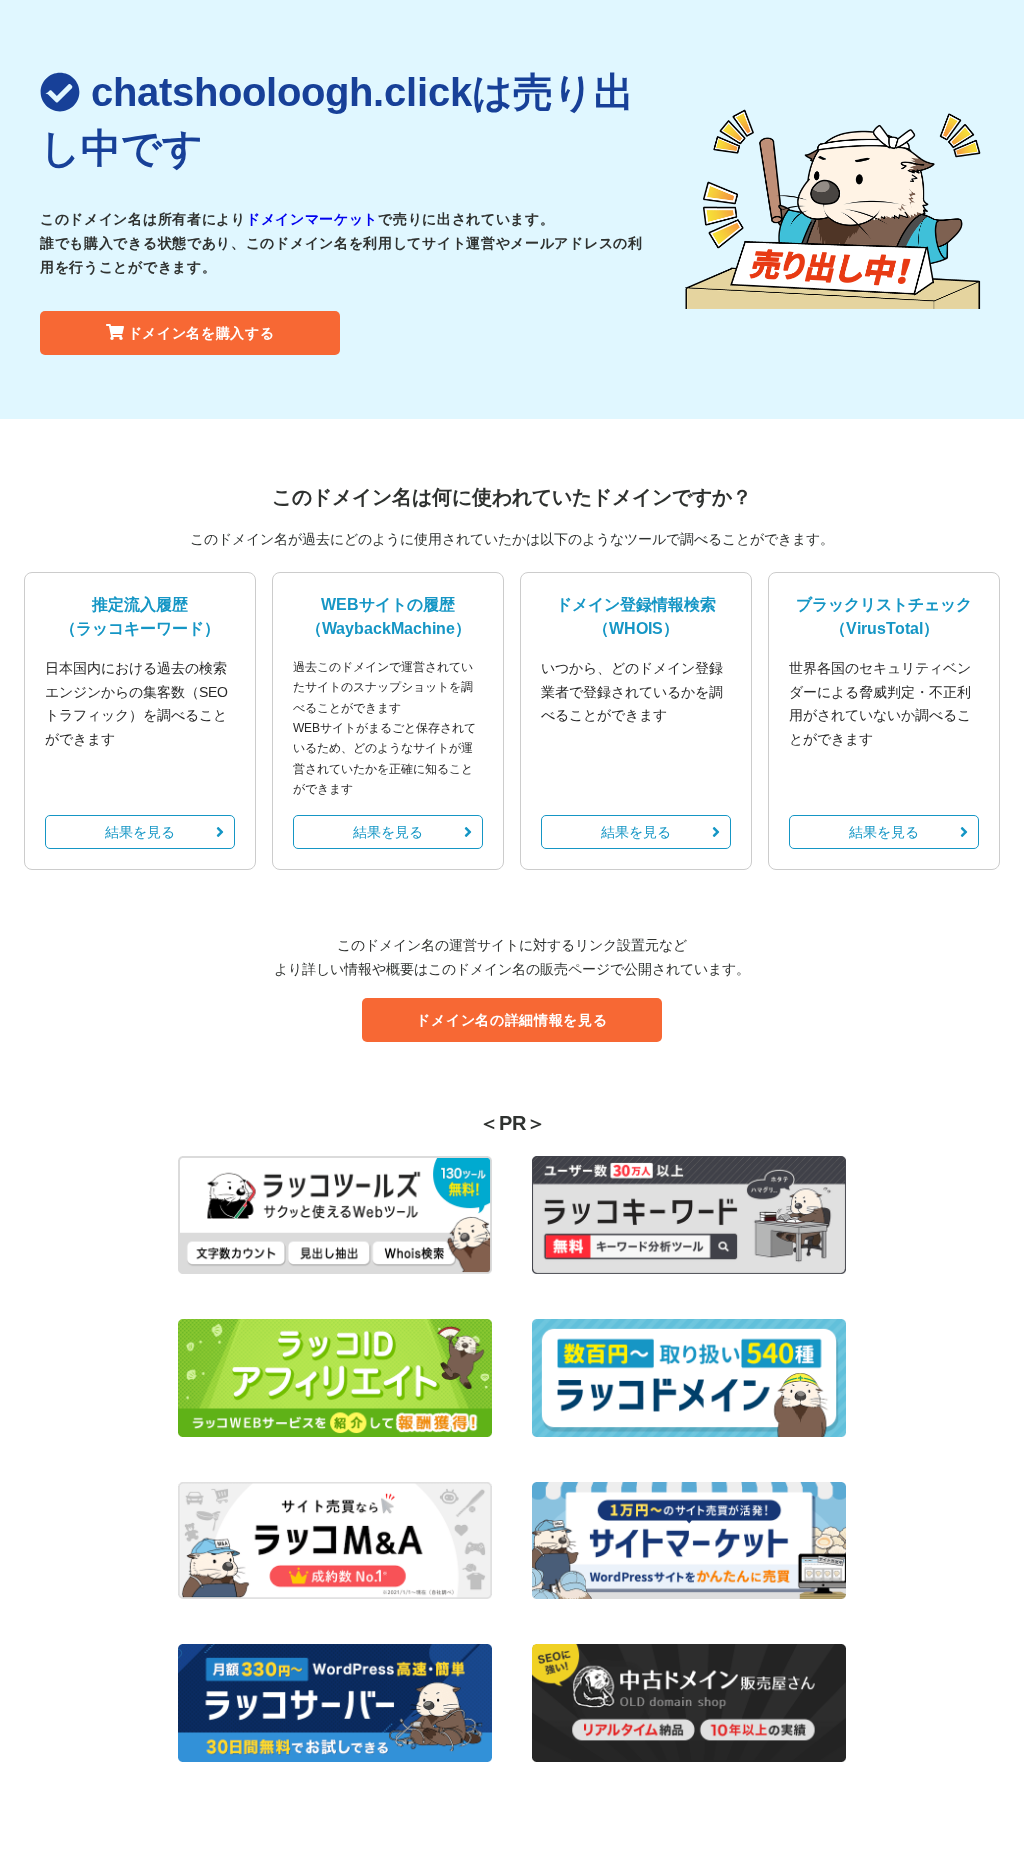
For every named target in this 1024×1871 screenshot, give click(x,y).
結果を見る (140, 832)
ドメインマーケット (312, 219)
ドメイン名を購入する (201, 333)
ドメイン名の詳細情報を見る (511, 1020)
